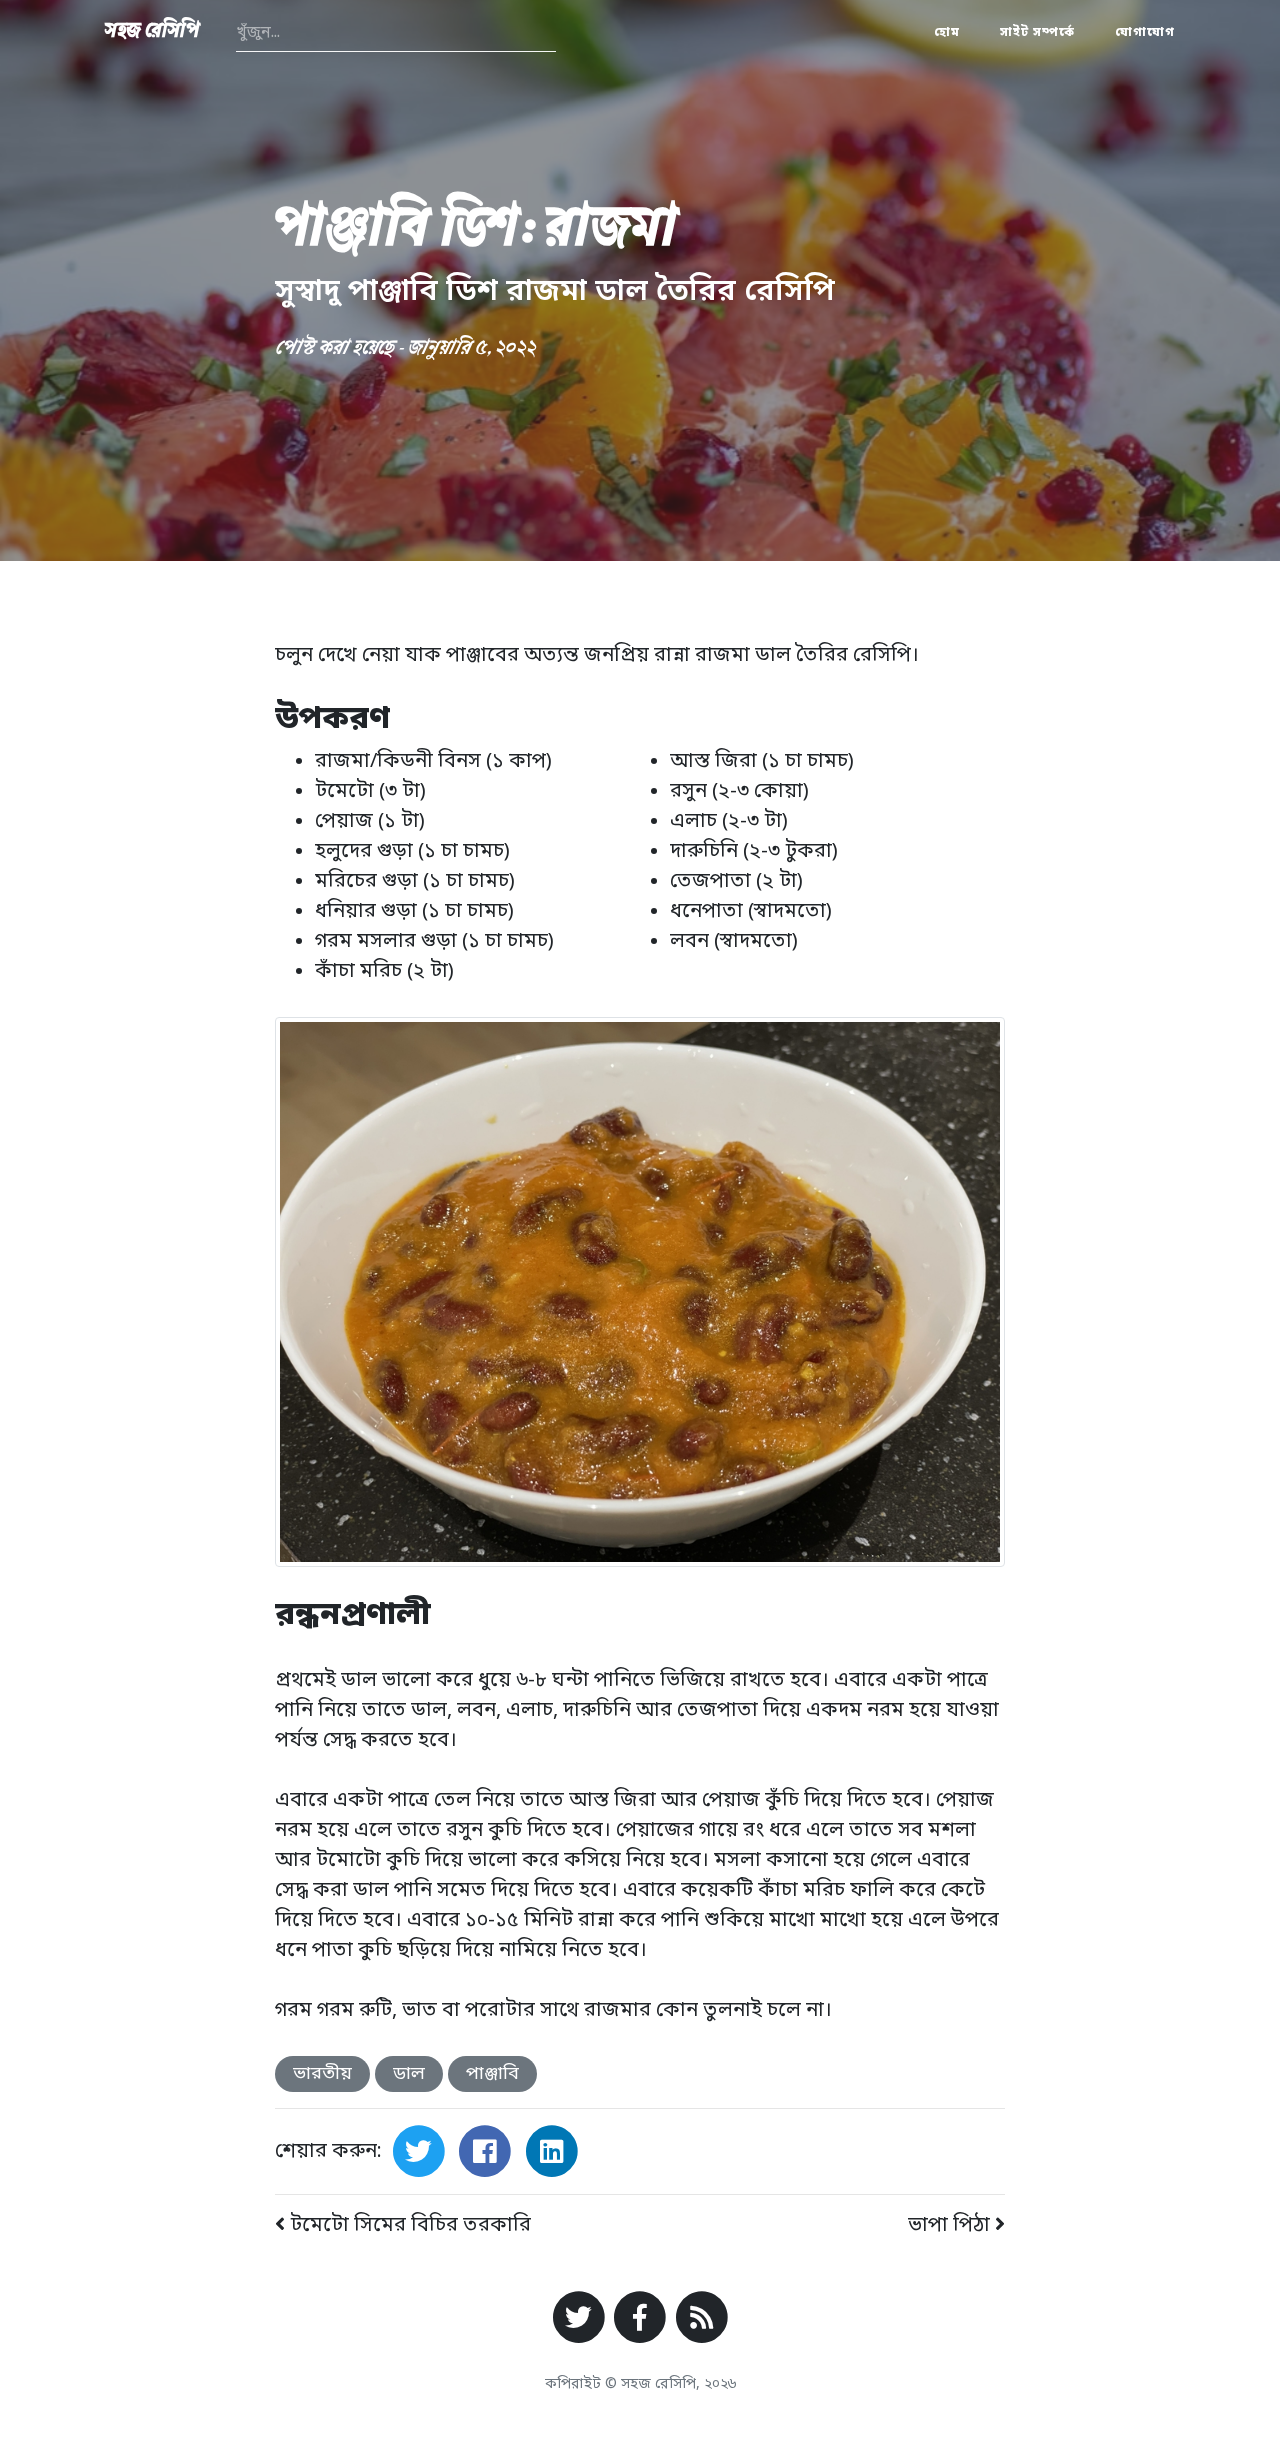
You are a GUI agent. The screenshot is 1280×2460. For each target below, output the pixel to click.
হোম (947, 33)
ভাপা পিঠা (951, 2226)
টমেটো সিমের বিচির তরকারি (408, 2226)
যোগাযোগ (1145, 33)
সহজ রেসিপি (152, 32)
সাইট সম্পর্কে (1037, 33)
